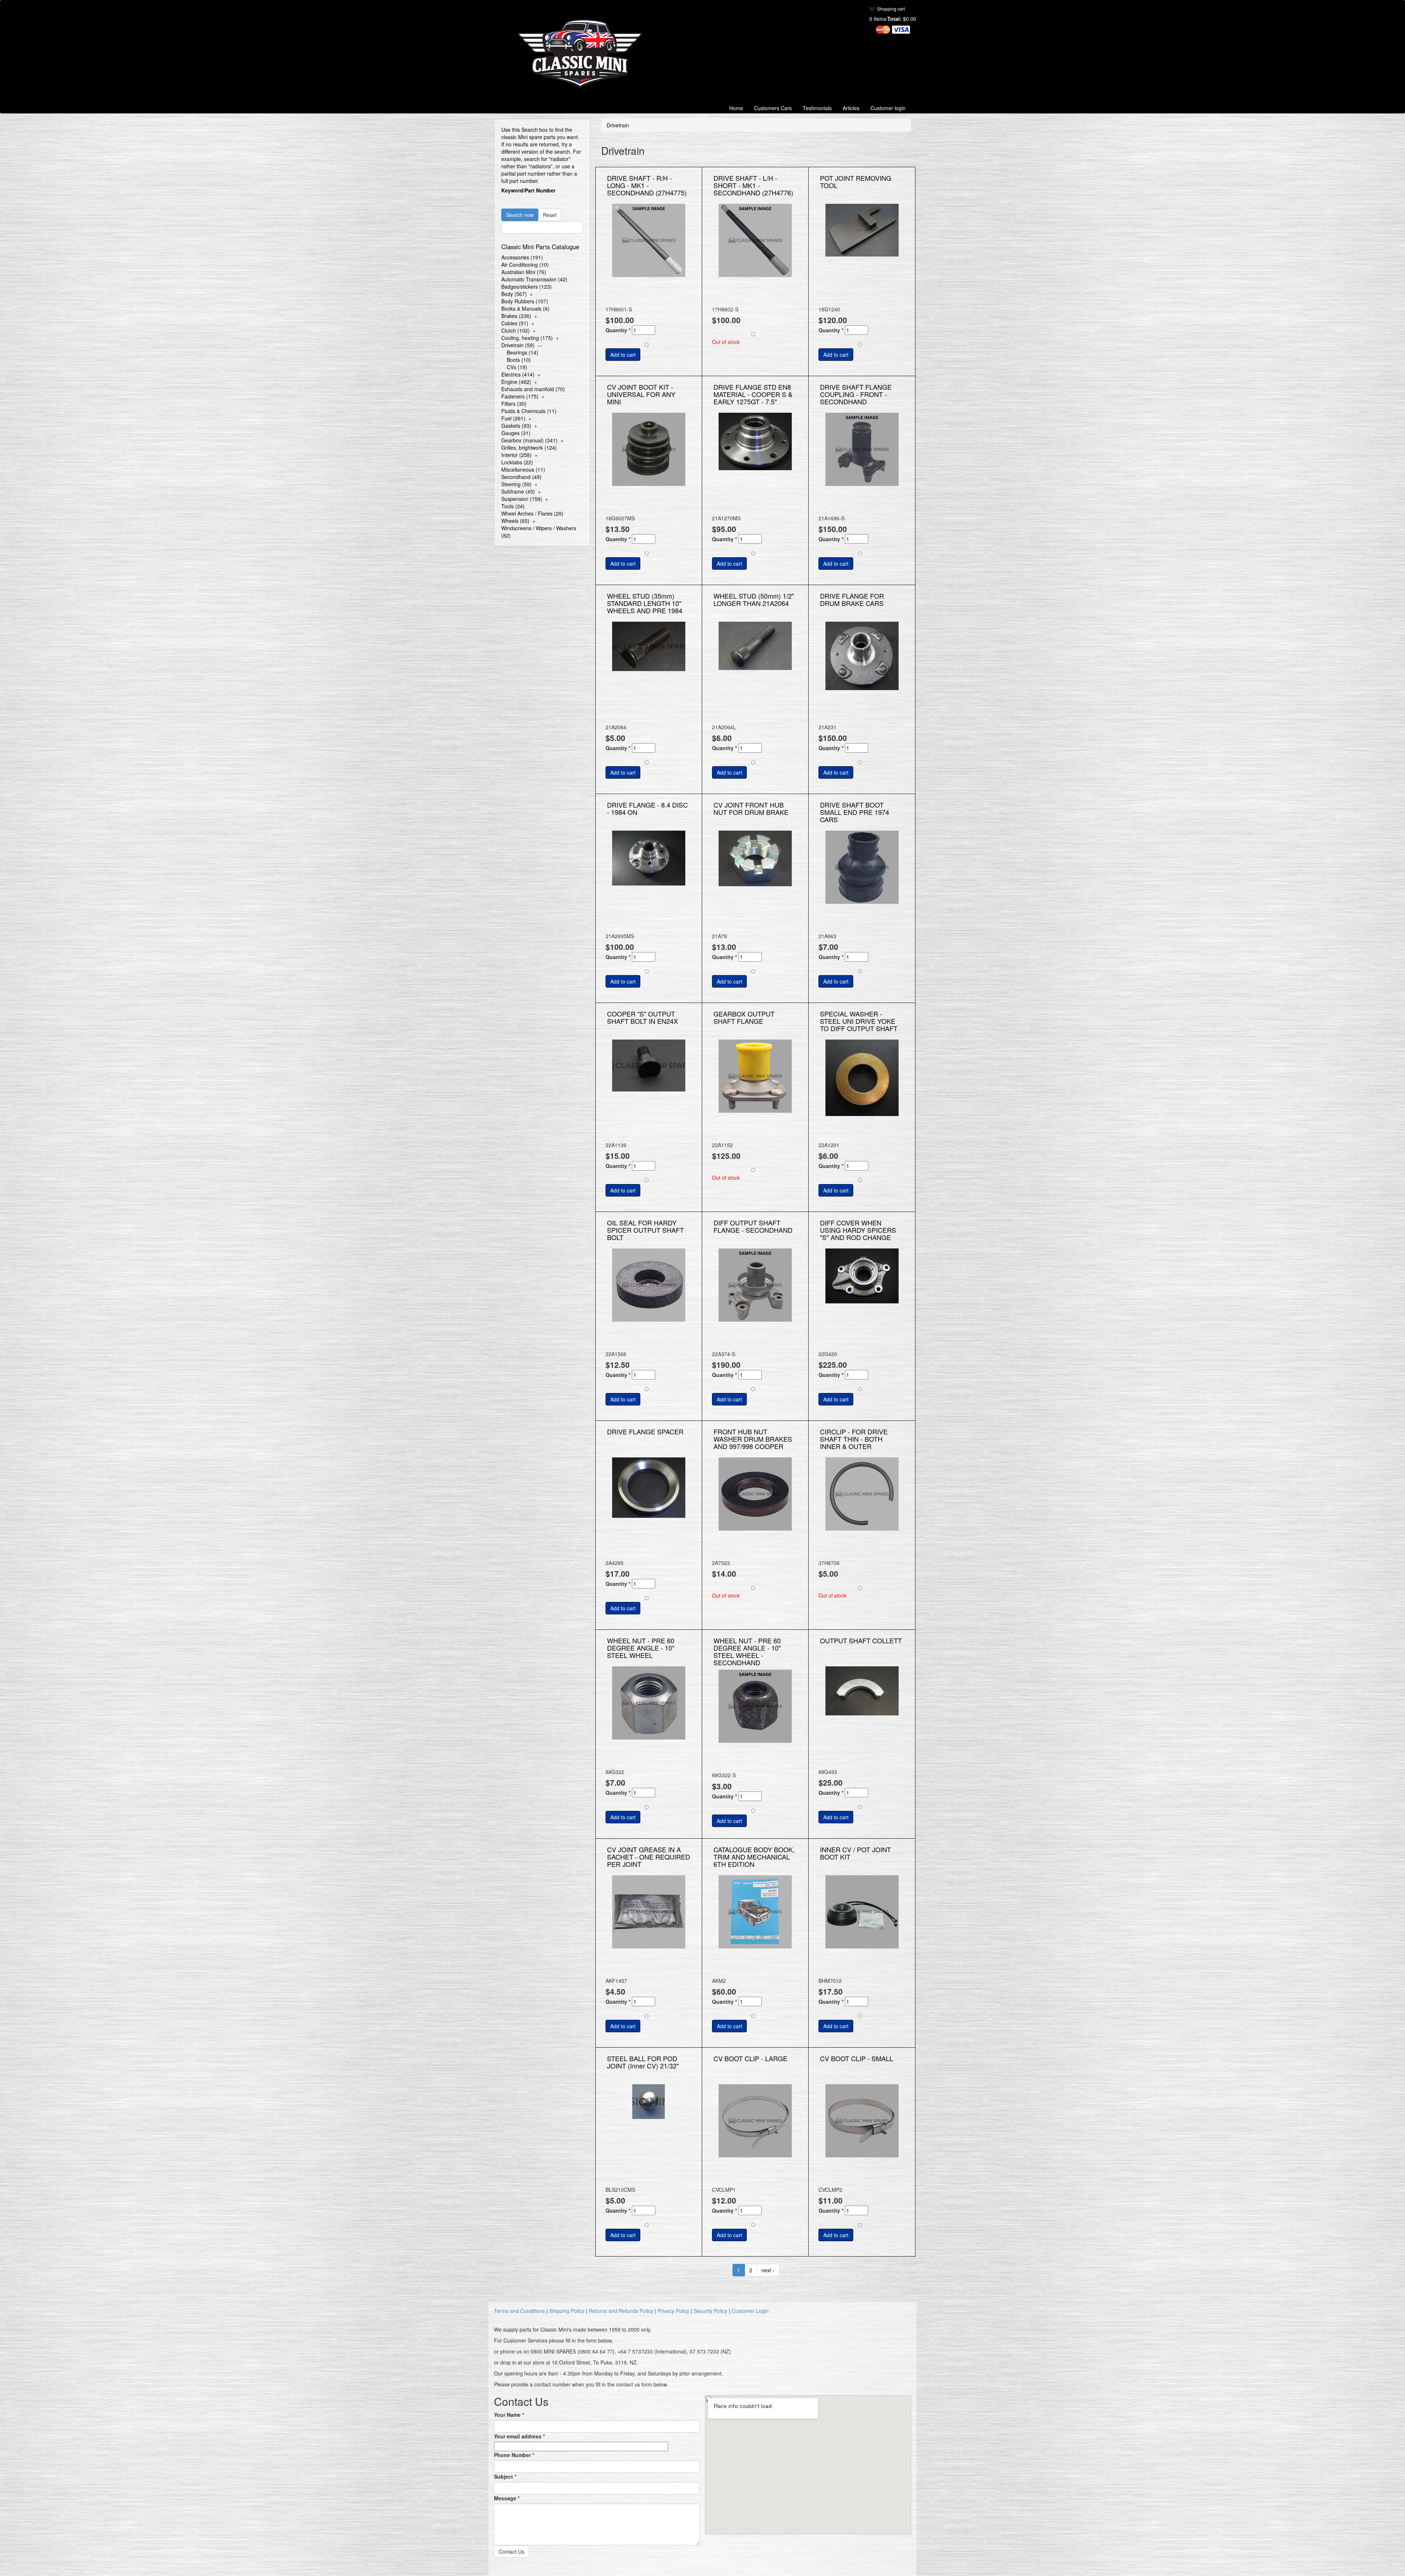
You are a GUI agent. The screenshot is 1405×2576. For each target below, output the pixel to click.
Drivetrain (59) (518, 345)
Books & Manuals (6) (525, 308)
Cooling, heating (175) (527, 338)
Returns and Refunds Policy (621, 2311)
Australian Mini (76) (524, 272)
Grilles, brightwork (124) (529, 448)
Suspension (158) (522, 499)
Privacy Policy (673, 2311)
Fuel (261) (513, 418)
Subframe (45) (518, 491)
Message (507, 2498)
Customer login (888, 108)
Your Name (509, 2415)
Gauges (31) (516, 433)
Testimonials (817, 108)
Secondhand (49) (521, 477)
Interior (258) (516, 455)
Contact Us (512, 2551)
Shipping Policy (567, 2311)
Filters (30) (514, 404)
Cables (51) (515, 323)
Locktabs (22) (517, 462)
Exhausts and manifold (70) (533, 389)
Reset (550, 215)
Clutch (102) (516, 330)
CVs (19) (517, 367)
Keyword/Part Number (528, 190)
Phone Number (514, 2455)
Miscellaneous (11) (523, 469)
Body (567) (514, 294)
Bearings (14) (522, 352)
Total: (894, 19)
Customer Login (750, 2311)
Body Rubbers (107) (525, 301)
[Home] (583, 54)
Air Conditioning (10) (525, 265)
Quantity (618, 330)
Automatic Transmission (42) (534, 279)
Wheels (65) (515, 521)
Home (736, 108)
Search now (520, 215)
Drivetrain (618, 125)
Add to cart (623, 355)
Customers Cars (773, 108)
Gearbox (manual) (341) (529, 440)
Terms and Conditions (519, 2311)
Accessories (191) (522, 257)
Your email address (519, 2436)
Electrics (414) (518, 374)
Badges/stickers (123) (527, 287)
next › (768, 2270)
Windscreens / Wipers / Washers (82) (539, 532)
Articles (851, 108)
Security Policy (711, 2311)
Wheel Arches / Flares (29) (532, 513)
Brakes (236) (516, 316)
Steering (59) (516, 484)
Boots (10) (519, 360)
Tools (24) (513, 506)
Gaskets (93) (516, 426)
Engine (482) (516, 382)
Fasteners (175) (520, 396)
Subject (505, 2476)
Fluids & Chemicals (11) (529, 411)
